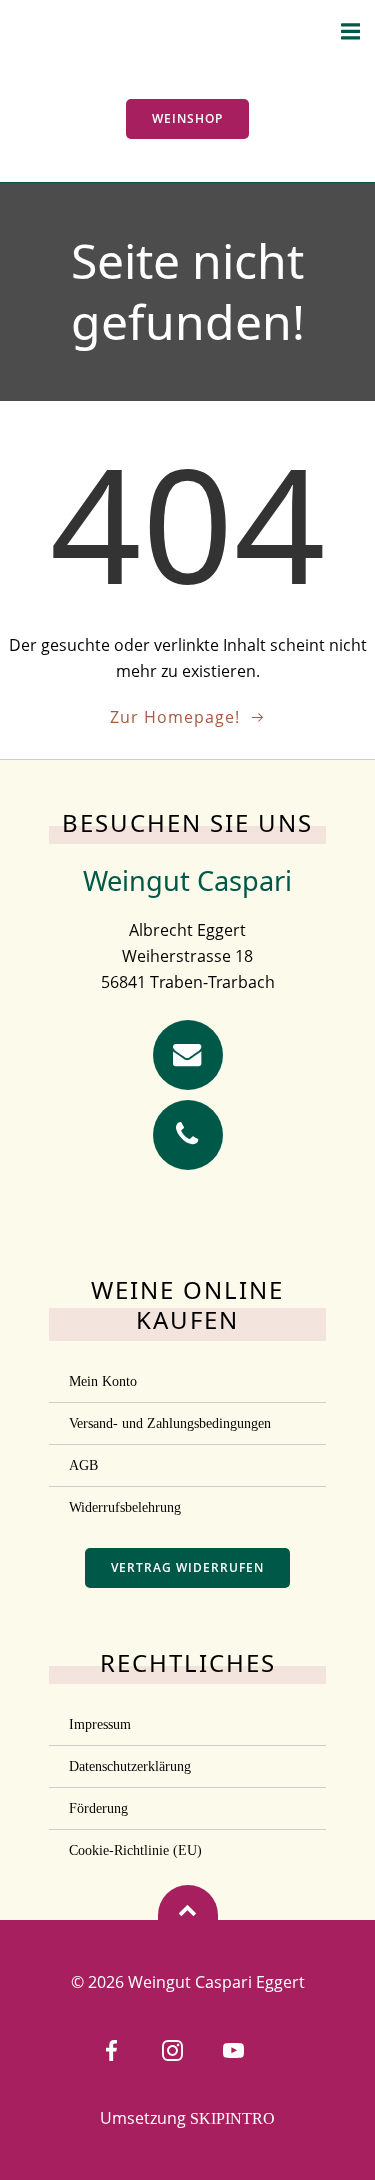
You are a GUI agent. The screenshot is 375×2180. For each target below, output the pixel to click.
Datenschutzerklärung (130, 1766)
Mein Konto (103, 1381)
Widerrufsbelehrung (125, 1507)
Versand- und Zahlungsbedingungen (170, 1423)
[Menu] (351, 32)
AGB (83, 1465)
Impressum (100, 1724)
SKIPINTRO (232, 2118)
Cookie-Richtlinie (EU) (135, 1850)
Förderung (98, 1808)
